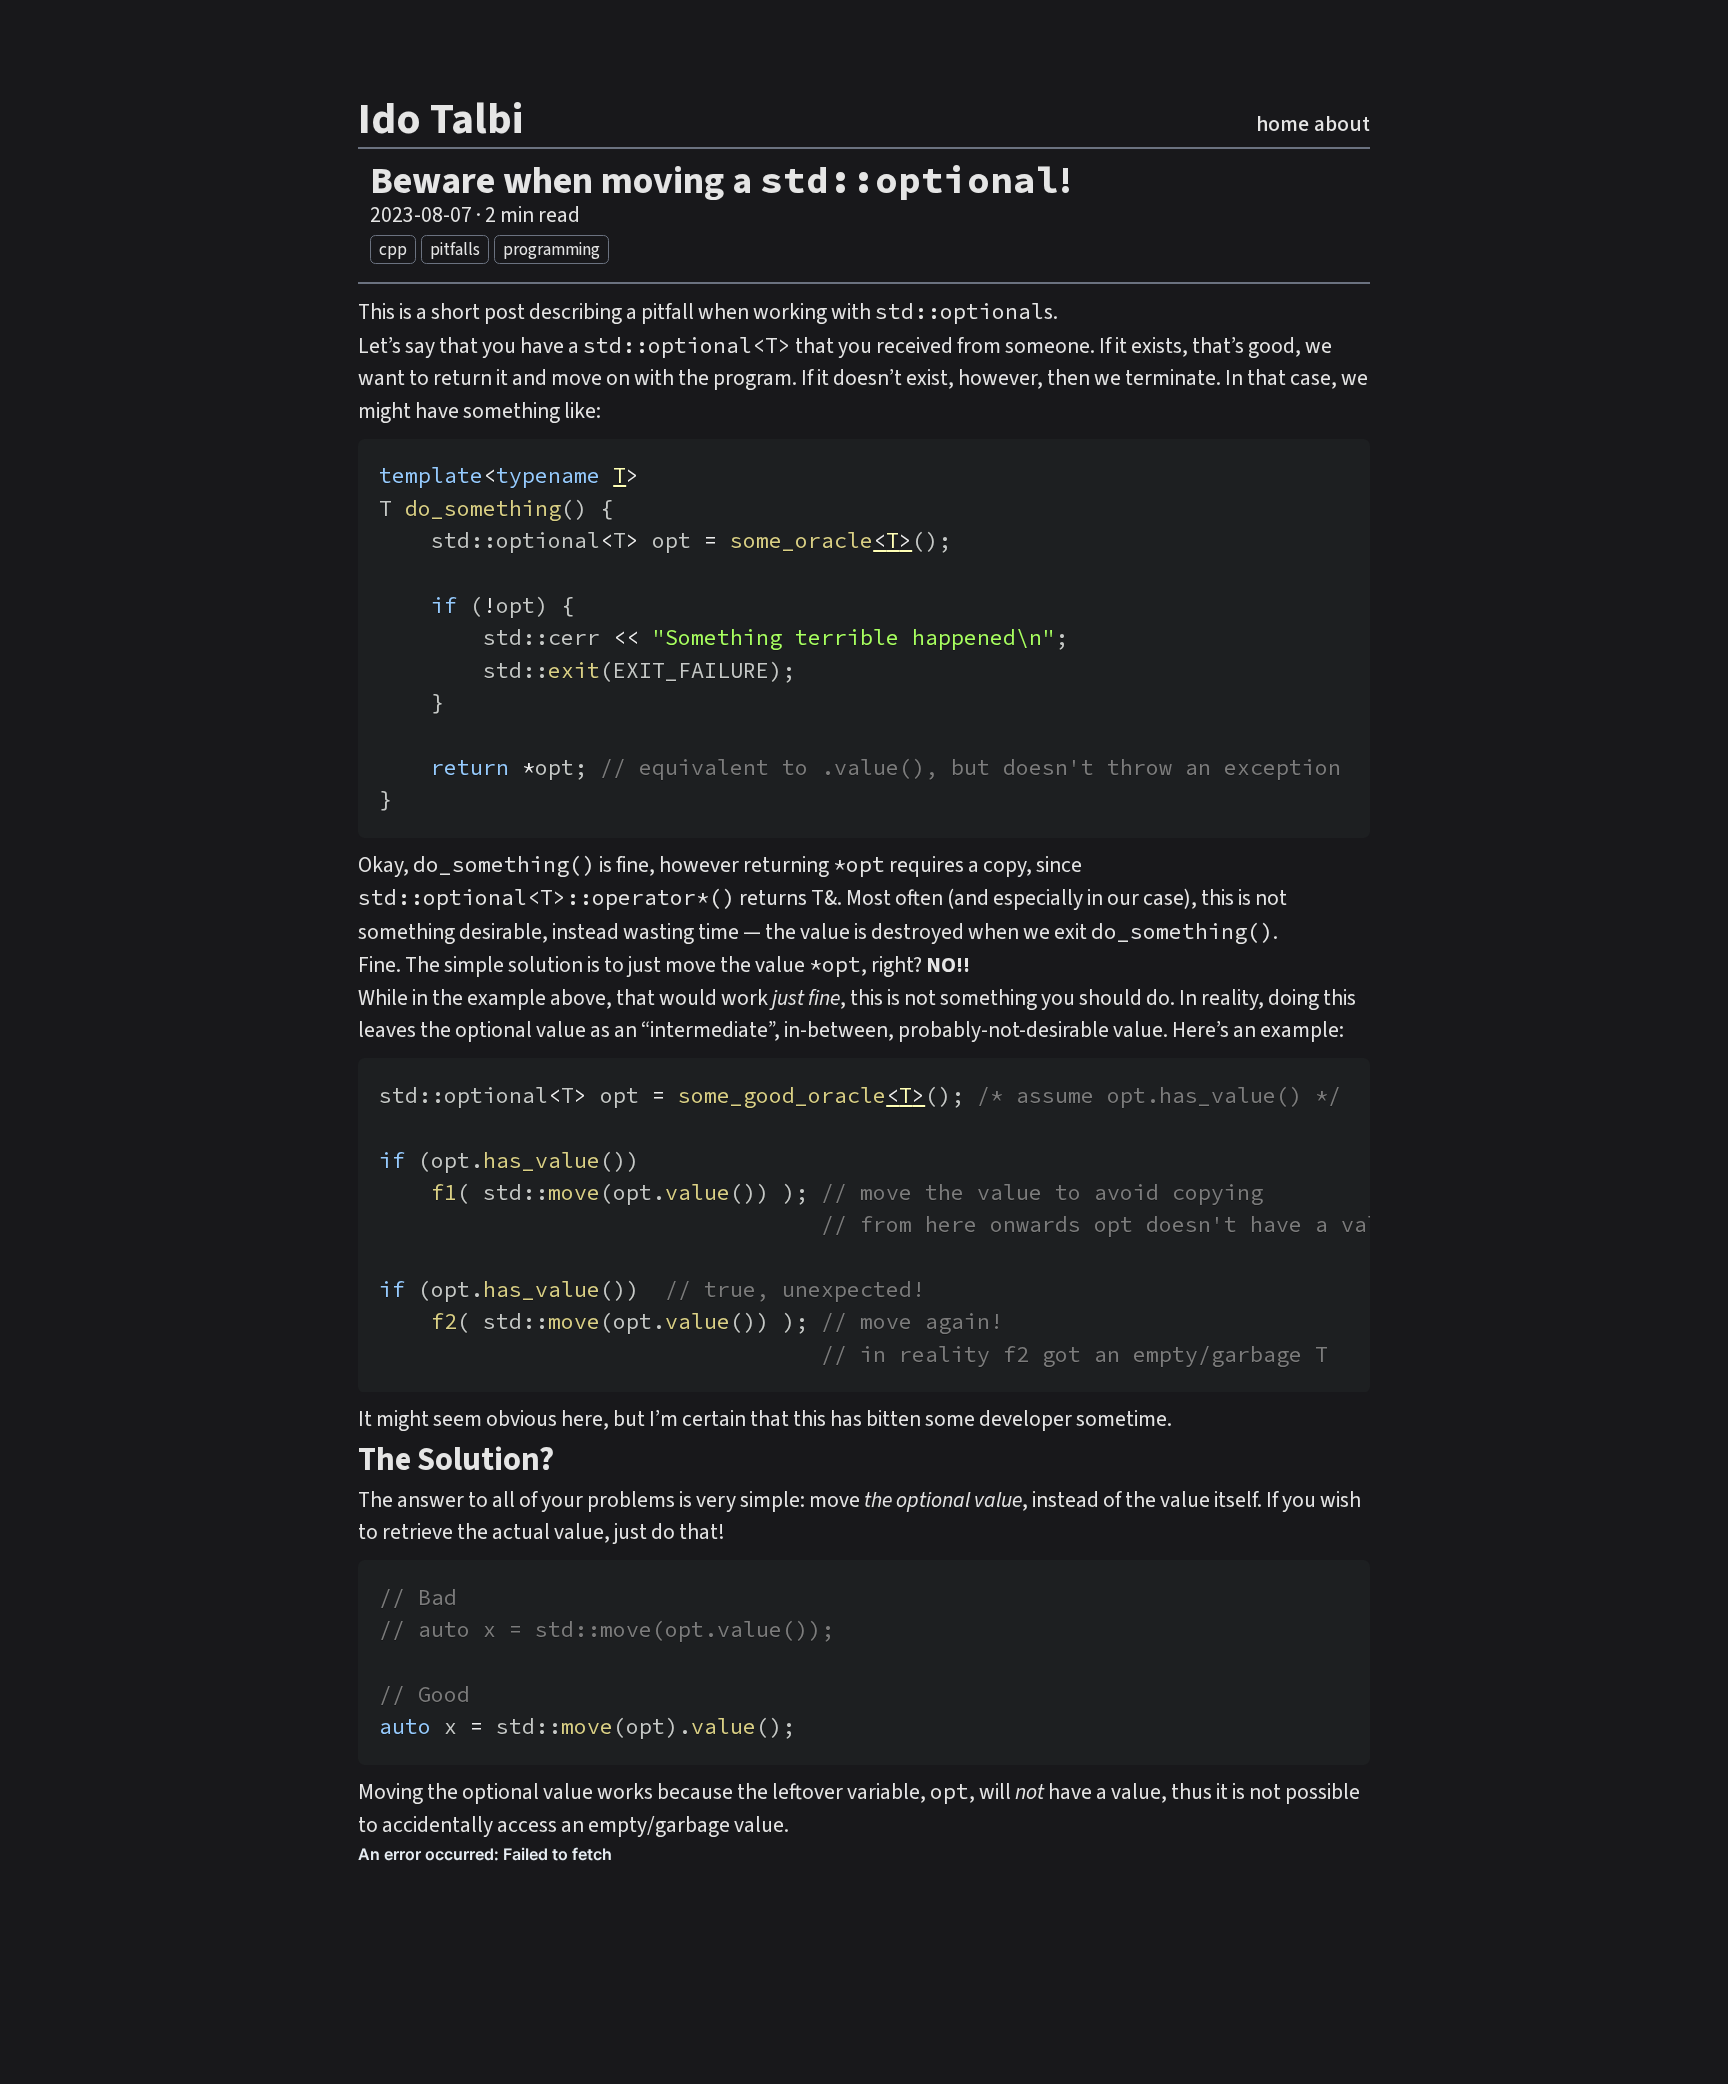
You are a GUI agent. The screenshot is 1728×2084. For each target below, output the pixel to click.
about (1342, 124)
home (1282, 124)
